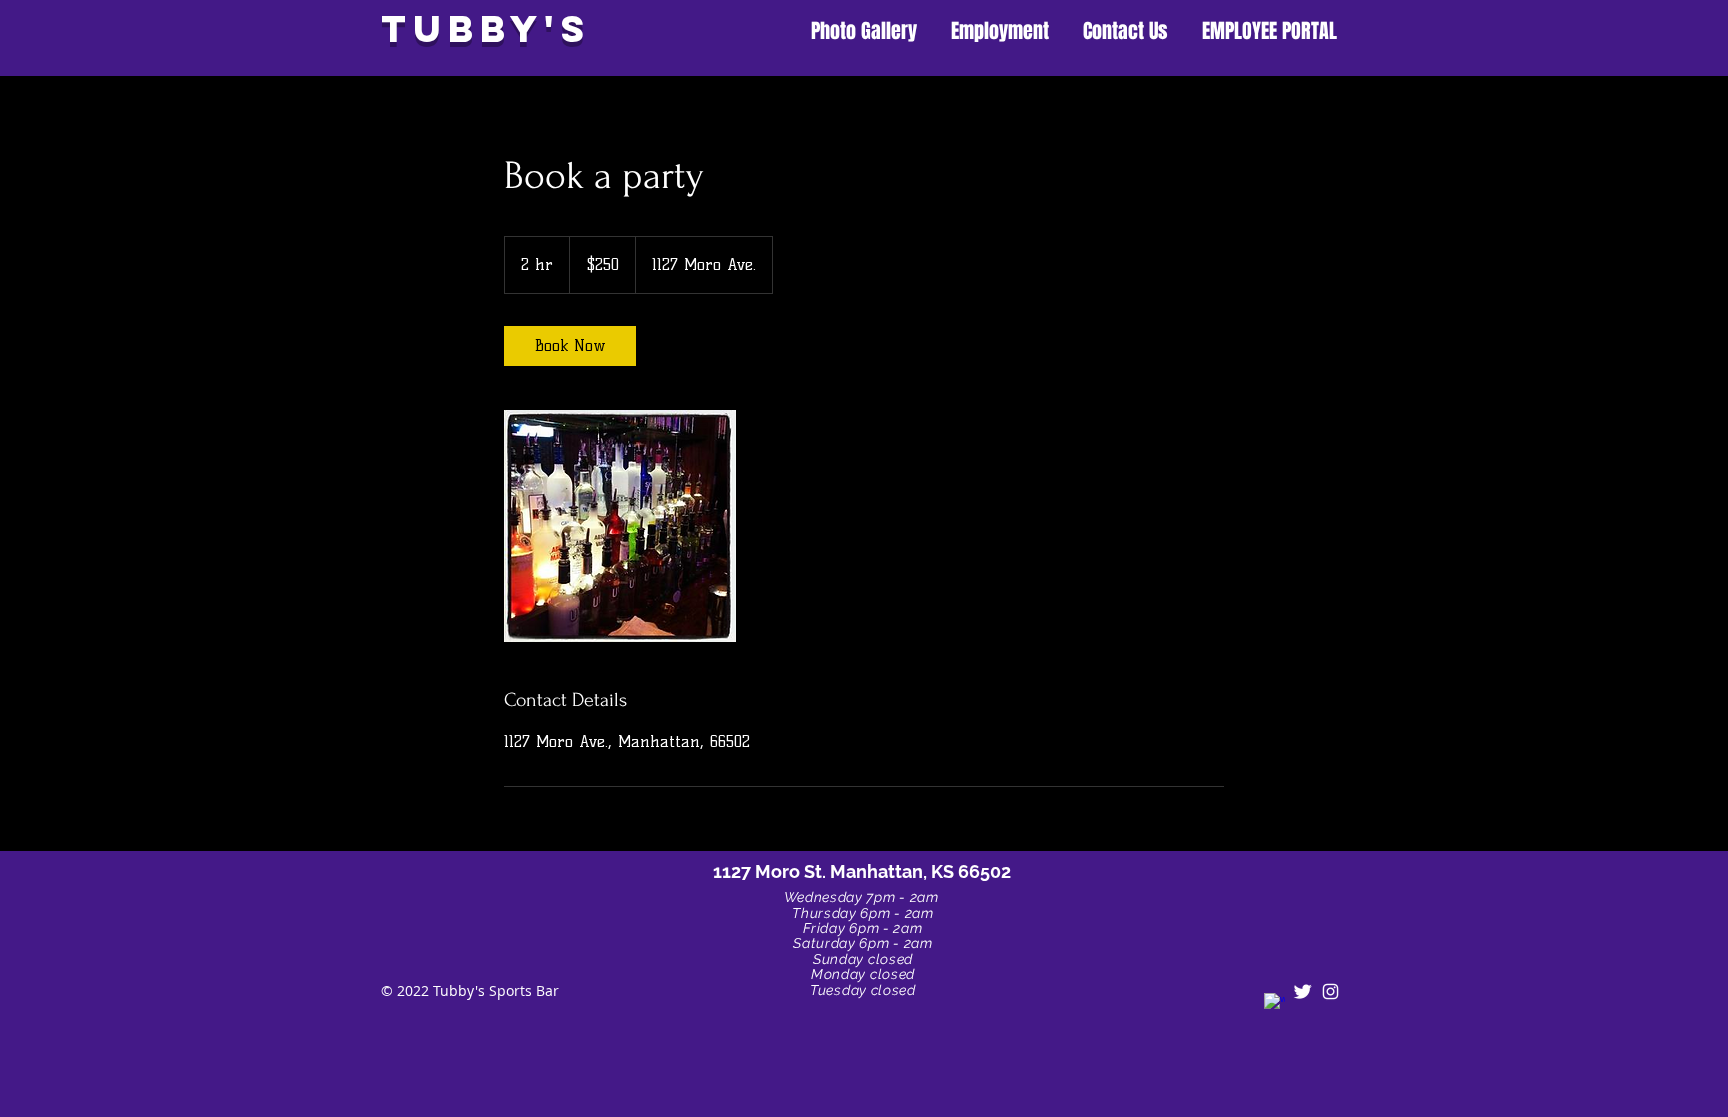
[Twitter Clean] (1302, 991)
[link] (570, 346)
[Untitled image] (620, 526)
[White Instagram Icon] (1330, 991)
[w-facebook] (1274, 1003)
